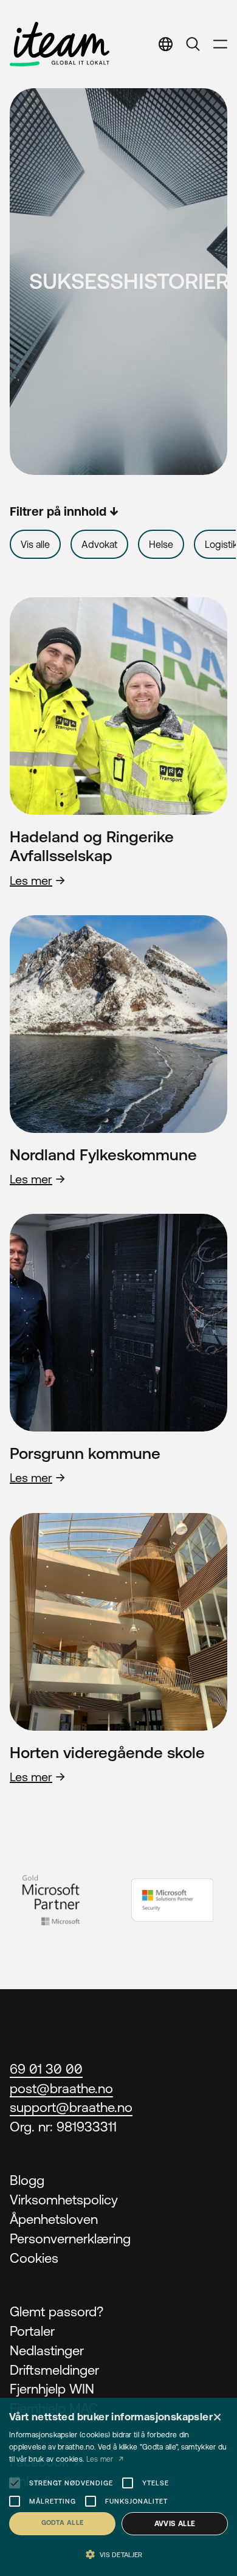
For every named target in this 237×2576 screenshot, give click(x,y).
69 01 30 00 (46, 2069)
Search (193, 44)
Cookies (34, 2258)
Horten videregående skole (107, 1752)
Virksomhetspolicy (64, 2200)
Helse (161, 544)
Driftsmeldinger (54, 2370)
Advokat (99, 544)
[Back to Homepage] (60, 44)
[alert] (118, 2487)
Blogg (27, 2180)
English (158, 81)
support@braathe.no (71, 2107)
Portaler (32, 2331)
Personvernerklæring (70, 2239)
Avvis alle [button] (175, 2524)
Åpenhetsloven (54, 2219)
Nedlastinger (47, 2351)
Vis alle (35, 544)
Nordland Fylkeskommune (103, 1155)
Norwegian (168, 109)
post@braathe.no (61, 2089)
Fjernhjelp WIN (52, 2389)
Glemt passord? (57, 2312)
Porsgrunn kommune (85, 1453)
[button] (118, 2555)
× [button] (217, 2418)
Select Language (166, 44)
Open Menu (220, 44)
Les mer (31, 880)
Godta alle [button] (63, 2522)
